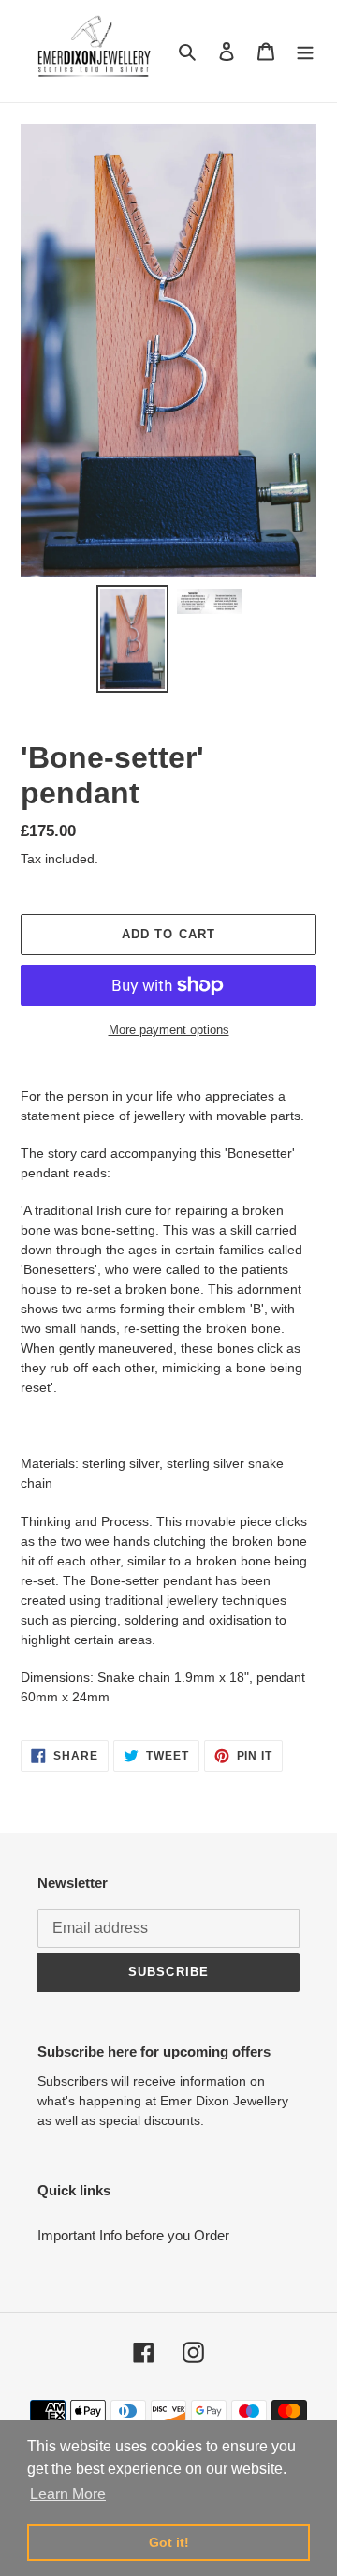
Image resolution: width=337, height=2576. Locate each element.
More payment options (169, 1030)
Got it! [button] (169, 2542)
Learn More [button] (68, 2494)
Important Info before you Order (133, 2235)
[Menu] (305, 51)
